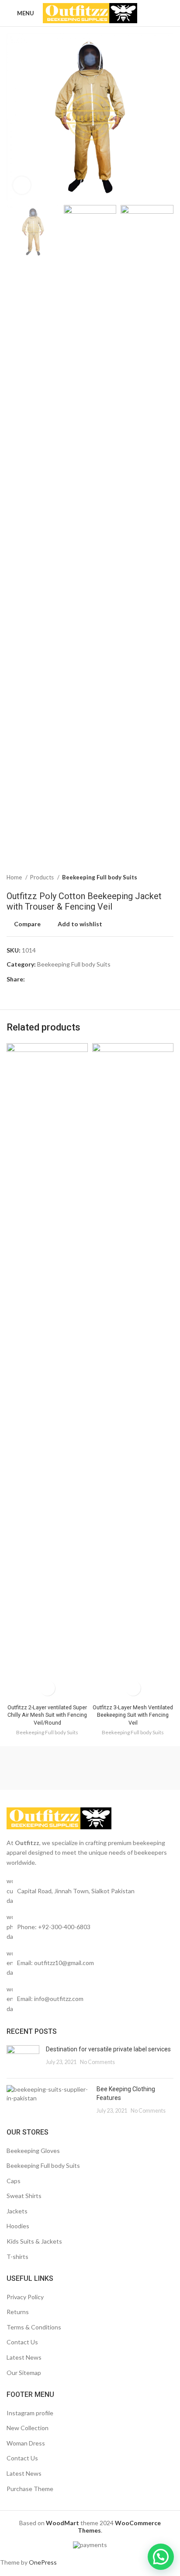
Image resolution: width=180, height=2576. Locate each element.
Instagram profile (30, 2413)
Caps (14, 2181)
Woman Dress (26, 2443)
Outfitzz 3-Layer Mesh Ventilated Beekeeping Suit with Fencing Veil (133, 1715)
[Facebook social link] (32, 979)
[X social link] (42, 979)
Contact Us (22, 2342)
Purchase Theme (30, 2489)
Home (15, 877)
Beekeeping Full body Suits (100, 877)
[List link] (90, 1927)
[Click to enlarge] (22, 185)
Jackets (17, 2211)
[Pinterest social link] (52, 979)
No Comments (97, 2062)
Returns (18, 2312)
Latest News (24, 2357)
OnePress (43, 2562)
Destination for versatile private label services (108, 2049)
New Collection (28, 2428)
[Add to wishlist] (47, 1688)
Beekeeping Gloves (33, 2151)
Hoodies (18, 2226)
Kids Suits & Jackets (34, 2241)
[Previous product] (152, 878)
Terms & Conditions (34, 2327)
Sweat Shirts (24, 2196)
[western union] (48, 1768)
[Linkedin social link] (62, 979)
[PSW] (132, 1768)
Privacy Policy (25, 2297)
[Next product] (169, 878)
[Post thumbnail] (23, 2058)
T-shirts (17, 2257)
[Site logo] (90, 12)
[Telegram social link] (72, 979)
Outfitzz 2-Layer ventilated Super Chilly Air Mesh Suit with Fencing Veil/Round (47, 1715)
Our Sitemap (24, 2373)
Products (43, 877)
